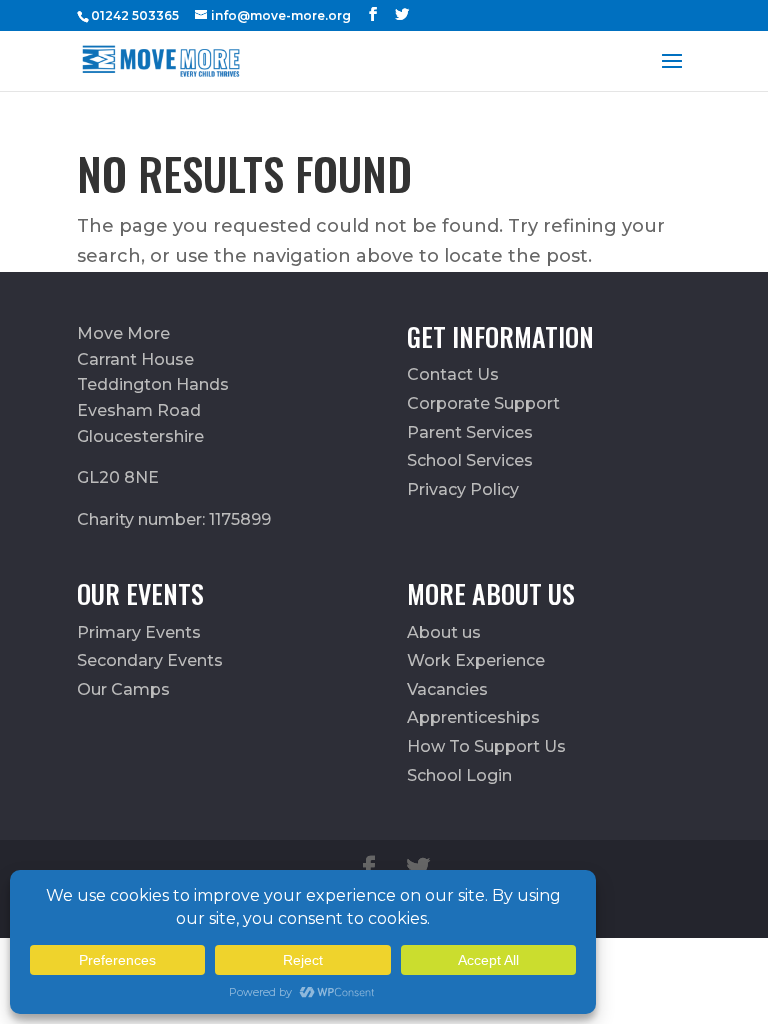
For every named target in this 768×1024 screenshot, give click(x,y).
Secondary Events (150, 660)
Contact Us (453, 374)
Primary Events (139, 632)
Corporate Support (483, 403)
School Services (470, 460)
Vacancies (447, 689)
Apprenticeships (473, 717)
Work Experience (476, 660)
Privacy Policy (463, 489)
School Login (459, 775)
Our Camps (123, 689)
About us (444, 632)
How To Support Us (486, 746)
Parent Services (470, 432)
